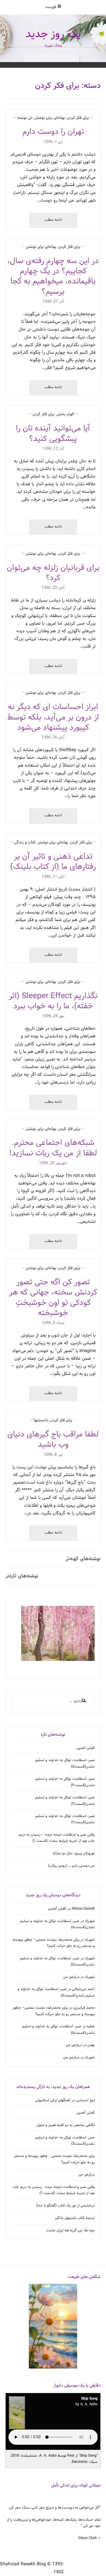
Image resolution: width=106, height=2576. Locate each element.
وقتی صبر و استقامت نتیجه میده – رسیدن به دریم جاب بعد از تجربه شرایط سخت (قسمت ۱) (57, 1838)
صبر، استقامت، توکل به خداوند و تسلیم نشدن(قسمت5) (65, 2141)
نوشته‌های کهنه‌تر (83, 1559)
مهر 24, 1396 (53, 1016)
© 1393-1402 (55, 2568)
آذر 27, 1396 (53, 302)
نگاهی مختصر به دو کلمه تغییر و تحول (66, 2125)
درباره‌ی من (71, 1977)
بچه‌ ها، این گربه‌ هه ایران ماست (71, 2231)
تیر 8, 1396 (53, 1455)
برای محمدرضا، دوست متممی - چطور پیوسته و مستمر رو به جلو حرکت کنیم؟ (54, 2159)
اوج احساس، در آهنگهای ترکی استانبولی (65, 2100)
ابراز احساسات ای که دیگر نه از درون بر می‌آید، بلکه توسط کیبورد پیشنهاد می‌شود (53, 717)
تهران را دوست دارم (53, 132)
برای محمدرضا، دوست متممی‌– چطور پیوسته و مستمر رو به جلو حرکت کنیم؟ (54, 1943)
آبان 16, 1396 (53, 737)
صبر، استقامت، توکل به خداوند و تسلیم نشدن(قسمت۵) (65, 1763)
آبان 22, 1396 (53, 588)
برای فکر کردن (78, 118)
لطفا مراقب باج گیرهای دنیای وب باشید (53, 1439)
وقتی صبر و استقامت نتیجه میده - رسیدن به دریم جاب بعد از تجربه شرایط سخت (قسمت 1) (54, 2190)
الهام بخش (65, 414)
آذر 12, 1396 (53, 449)
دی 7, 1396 (53, 142)
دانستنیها (41, 1420)
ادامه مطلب (48, 222)
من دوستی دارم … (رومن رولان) (71, 1866)
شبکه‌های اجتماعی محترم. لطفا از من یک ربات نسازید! (53, 1148)
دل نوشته (25, 118)
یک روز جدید (53, 34)
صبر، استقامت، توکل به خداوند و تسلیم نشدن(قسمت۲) (65, 1819)
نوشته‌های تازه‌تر (22, 1576)
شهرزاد (90, 1921)
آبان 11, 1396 (53, 877)
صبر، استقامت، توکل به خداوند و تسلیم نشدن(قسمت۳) (65, 1801)
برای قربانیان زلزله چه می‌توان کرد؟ (53, 573)
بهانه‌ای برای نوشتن (50, 118)
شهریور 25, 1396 (53, 1163)
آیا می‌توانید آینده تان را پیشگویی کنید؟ (53, 433)
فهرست (51, 7)
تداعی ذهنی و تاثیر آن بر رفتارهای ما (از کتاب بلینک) (53, 862)
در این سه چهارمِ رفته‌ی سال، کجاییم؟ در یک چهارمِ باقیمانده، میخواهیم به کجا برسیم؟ (53, 276)
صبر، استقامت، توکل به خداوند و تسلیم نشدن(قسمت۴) (65, 1782)
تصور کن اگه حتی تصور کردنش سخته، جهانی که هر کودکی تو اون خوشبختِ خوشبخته (53, 1298)
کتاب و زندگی (25, 842)
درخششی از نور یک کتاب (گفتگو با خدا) (65, 2206)
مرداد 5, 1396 (53, 1323)
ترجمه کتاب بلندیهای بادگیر (75, 2218)
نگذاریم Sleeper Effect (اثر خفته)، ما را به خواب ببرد (53, 1001)
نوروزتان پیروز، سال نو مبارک (73, 1853)
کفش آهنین (86, 1748)
